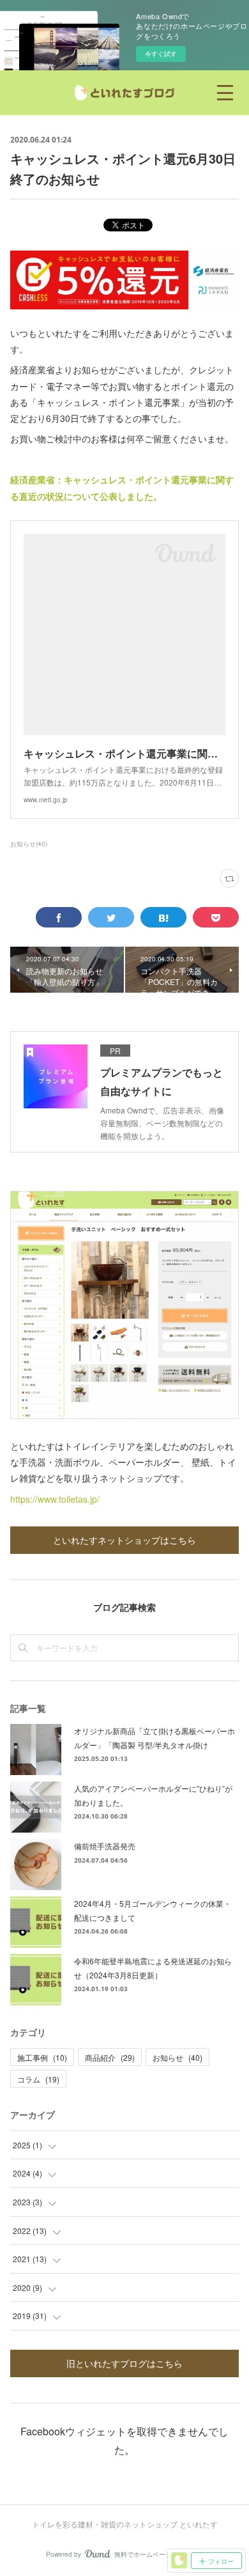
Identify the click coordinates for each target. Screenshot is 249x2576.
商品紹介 (110, 2057)
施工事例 (42, 2057)
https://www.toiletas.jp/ (55, 1499)
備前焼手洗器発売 (105, 1846)
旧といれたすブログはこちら (124, 2363)
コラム (38, 2079)
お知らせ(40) (29, 844)
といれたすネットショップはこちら (124, 1540)
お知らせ (177, 2057)
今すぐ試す (161, 54)
